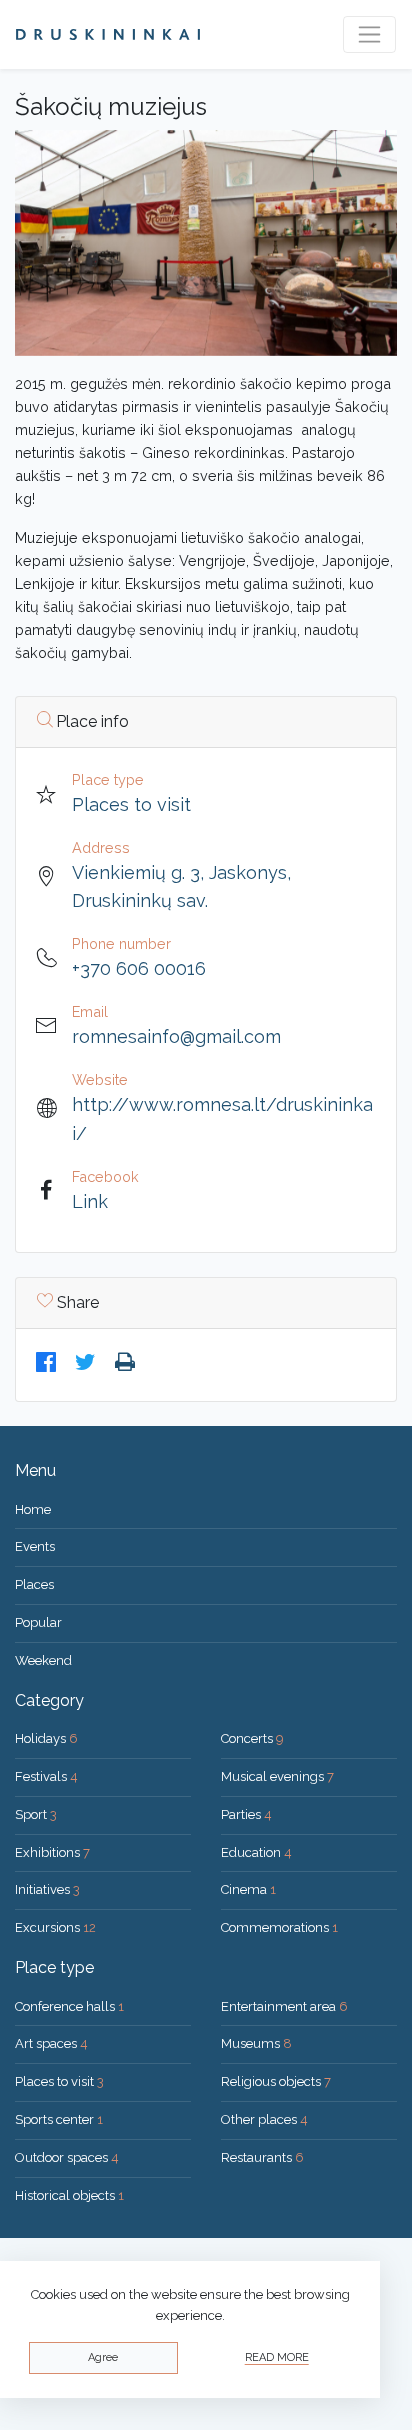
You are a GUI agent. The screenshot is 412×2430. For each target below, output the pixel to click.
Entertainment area (284, 2006)
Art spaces (51, 2043)
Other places (264, 2119)
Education (256, 1852)
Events (35, 1546)
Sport (36, 1814)
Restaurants (262, 2157)
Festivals (46, 1776)
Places (34, 1584)
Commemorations (279, 1927)
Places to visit (131, 804)
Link (90, 1201)
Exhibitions (52, 1852)
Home (33, 1509)
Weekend (43, 1660)
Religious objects (276, 2081)
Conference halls (69, 2006)
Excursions (55, 1927)
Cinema (248, 1889)
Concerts (252, 1738)
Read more (277, 2357)
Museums (256, 2043)
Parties (246, 1814)
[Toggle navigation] (369, 34)
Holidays (46, 1738)
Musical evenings (277, 1776)
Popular (38, 1622)
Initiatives (47, 1889)
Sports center (59, 2119)
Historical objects (69, 2195)
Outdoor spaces (67, 2157)
